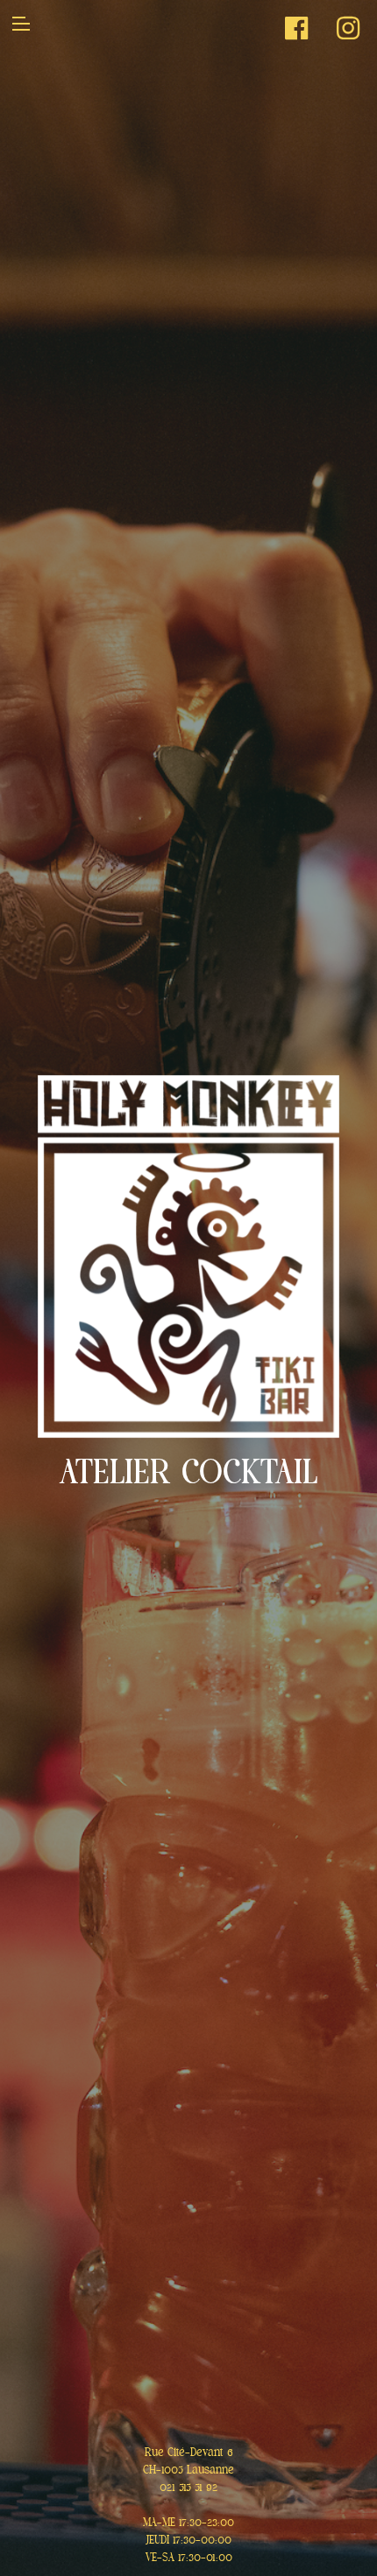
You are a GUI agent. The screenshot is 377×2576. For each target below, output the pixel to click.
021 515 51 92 (188, 2488)
